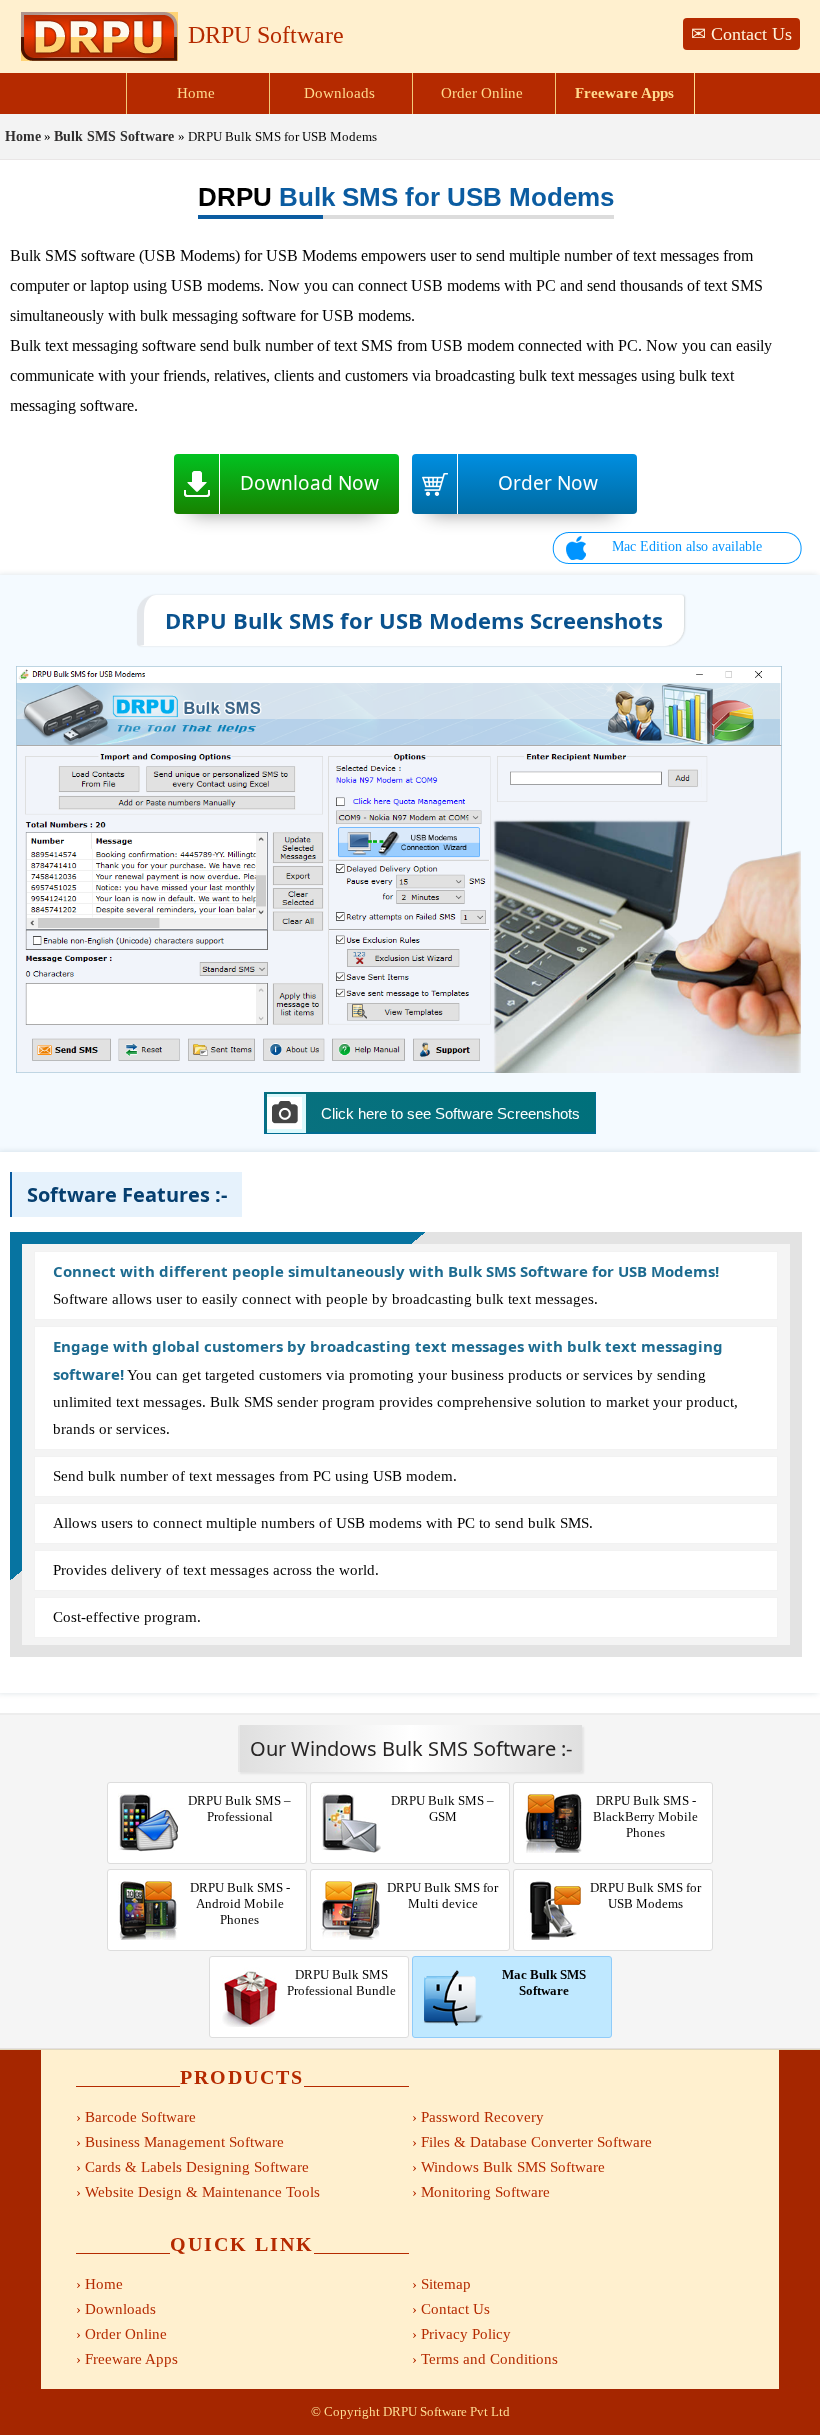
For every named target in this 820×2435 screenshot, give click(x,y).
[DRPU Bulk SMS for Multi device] (411, 1871)
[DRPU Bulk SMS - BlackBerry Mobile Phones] (613, 1784)
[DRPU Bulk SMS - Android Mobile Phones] (208, 1871)
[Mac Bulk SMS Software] (512, 1958)
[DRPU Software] (99, 56)
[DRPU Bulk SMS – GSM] (411, 1784)
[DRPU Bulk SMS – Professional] (208, 1784)
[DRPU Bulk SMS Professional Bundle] (310, 1958)
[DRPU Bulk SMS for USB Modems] (409, 1068)
